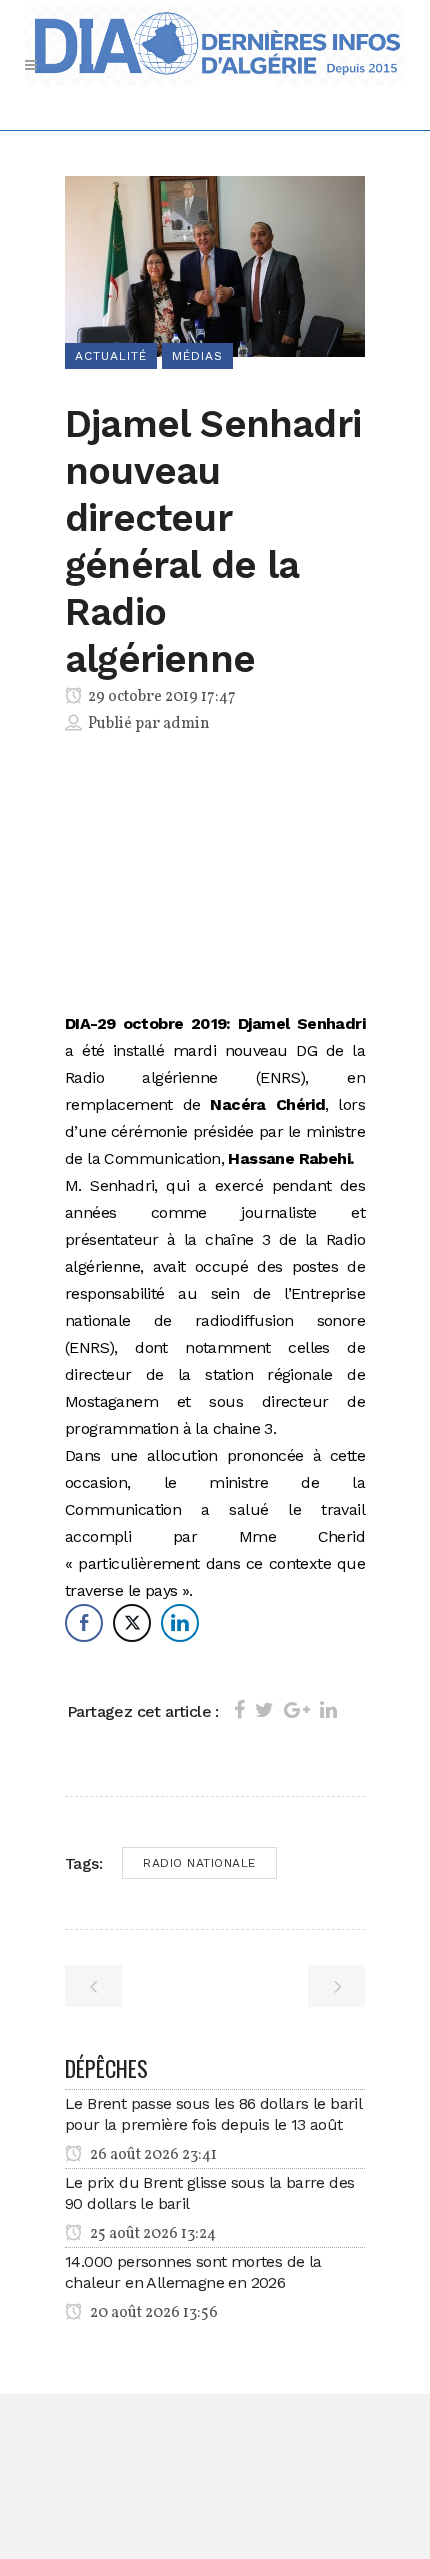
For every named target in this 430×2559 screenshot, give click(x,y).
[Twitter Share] (132, 1623)
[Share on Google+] (297, 1710)
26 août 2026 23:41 (152, 2155)
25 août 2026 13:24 (151, 2234)
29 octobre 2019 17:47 (160, 697)
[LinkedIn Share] (180, 1623)
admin (186, 724)
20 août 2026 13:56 (152, 2313)
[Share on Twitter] (264, 1710)
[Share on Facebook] (239, 1710)
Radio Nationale (199, 1863)
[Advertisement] (215, 877)
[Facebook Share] (84, 1623)
